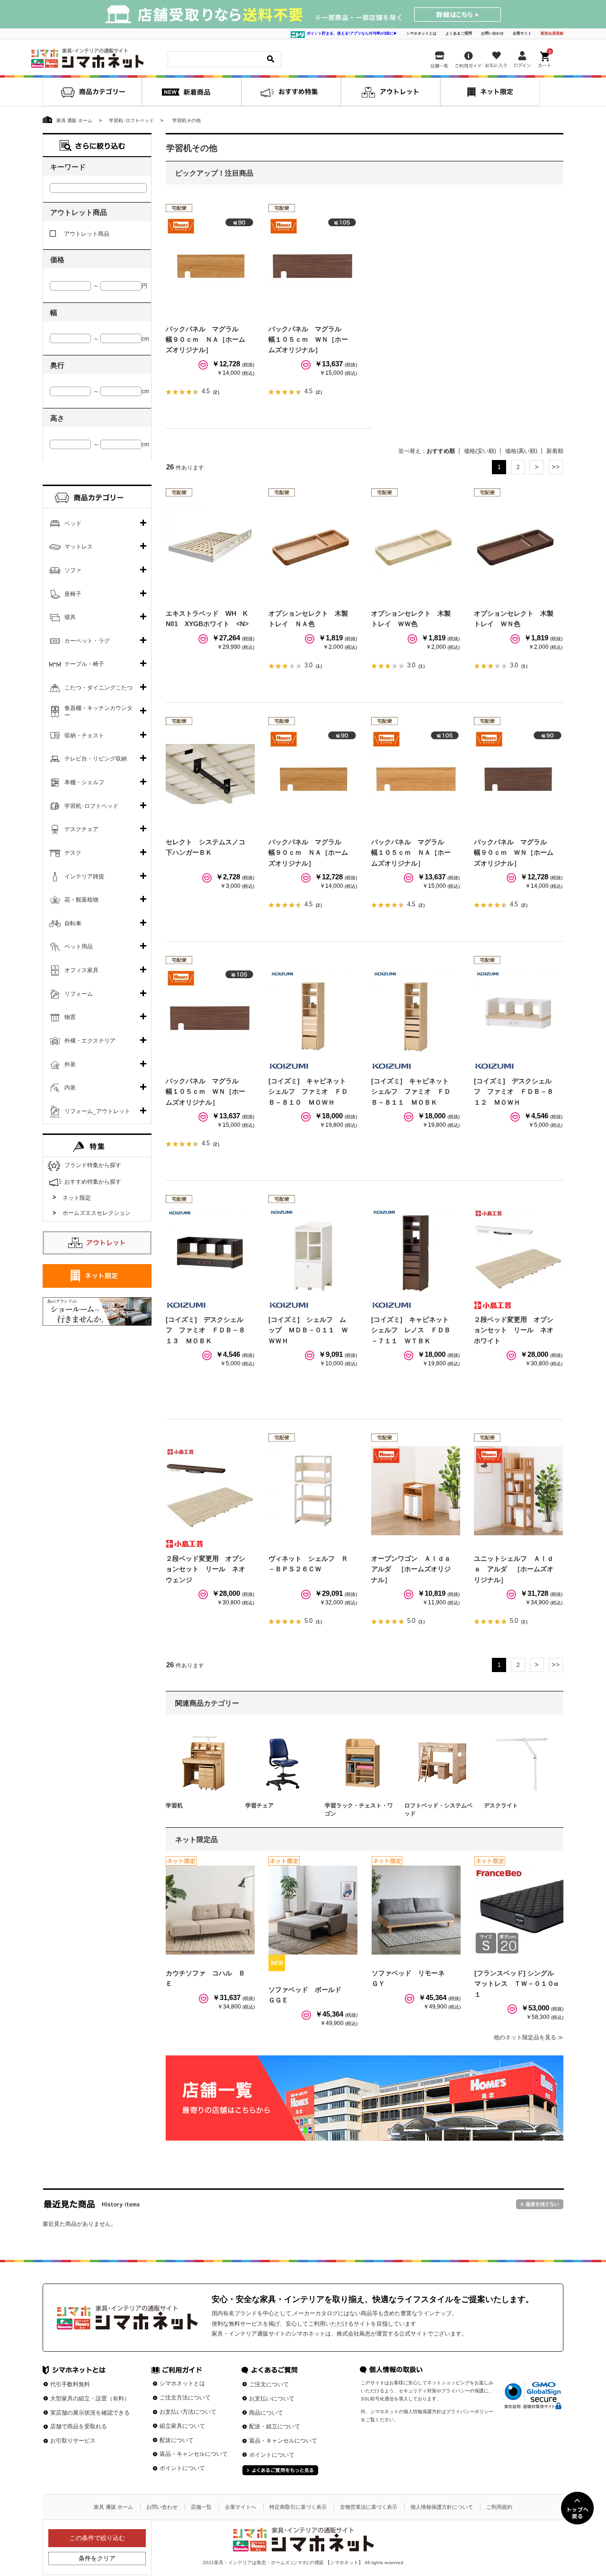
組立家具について (182, 2426)
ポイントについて (182, 2468)
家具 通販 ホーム (113, 2507)
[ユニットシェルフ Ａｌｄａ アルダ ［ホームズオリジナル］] (518, 1491)
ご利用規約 (499, 2507)
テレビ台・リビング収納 (96, 759)
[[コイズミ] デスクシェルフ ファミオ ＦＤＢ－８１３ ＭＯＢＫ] (210, 1252)
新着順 (555, 451)
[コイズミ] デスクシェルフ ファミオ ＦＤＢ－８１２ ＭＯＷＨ (514, 1092)
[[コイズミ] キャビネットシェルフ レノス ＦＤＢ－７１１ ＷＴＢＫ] (416, 1252)
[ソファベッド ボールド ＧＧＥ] (313, 1910)
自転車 (73, 923)
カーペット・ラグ (87, 641)
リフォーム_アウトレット (97, 1111)
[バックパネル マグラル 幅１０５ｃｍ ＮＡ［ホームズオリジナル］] (416, 774)
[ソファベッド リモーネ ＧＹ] (416, 1910)
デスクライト (501, 1806)
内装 (70, 1088)
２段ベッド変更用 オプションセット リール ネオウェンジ (205, 1569)
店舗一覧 (201, 2507)
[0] (545, 58)
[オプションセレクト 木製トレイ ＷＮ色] (518, 546)
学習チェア (259, 1806)
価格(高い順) (521, 451)
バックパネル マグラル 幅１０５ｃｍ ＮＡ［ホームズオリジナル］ (411, 853)
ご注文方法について (185, 2398)
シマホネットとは (421, 33)
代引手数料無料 (70, 2384)
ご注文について (269, 2384)
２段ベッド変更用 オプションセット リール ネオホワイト (514, 1330)
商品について (266, 2413)
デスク (73, 853)
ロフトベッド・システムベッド (438, 1810)
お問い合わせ (492, 33)
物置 (70, 1017)
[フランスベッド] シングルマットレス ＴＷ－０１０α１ (516, 1984)
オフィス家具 (81, 970)
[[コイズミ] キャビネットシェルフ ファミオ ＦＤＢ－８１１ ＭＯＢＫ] (416, 1013)
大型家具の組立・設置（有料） (90, 2399)
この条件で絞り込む (97, 2538)
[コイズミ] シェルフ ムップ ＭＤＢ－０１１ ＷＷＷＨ (308, 1330)
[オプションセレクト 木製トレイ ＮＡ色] (313, 546)
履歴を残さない (540, 2204)
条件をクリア (97, 2558)
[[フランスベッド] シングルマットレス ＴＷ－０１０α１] (519, 1910)
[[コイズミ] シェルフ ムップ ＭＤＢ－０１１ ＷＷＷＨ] (313, 1252)
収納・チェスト (84, 735)
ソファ (73, 570)
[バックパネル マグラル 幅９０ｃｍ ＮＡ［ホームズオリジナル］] (210, 261)
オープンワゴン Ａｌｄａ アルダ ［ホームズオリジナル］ (414, 1569)
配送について (177, 2440)
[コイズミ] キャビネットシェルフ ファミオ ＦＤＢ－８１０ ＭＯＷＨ (308, 1092)
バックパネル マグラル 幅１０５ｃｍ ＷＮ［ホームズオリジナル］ (308, 340)
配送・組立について (275, 2426)
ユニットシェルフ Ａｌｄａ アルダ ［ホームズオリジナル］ (514, 1569)
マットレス (79, 547)
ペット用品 (79, 947)
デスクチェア (81, 829)
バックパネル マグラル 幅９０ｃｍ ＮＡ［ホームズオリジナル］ (205, 340)
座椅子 (73, 594)
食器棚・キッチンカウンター (98, 712)
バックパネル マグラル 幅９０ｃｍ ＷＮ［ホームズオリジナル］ (514, 853)
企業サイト (522, 33)
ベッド (73, 523)
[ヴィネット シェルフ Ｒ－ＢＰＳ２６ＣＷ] (313, 1491)
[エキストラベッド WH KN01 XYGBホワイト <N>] (210, 546)
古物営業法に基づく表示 (369, 2507)
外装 (70, 1064)
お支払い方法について (188, 2412)
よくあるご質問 (459, 33)
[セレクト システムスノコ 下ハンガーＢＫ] (210, 774)
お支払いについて (272, 2399)
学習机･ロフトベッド (91, 806)
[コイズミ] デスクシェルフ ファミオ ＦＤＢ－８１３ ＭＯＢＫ (205, 1330)
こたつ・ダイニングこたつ (98, 688)
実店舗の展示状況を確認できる (90, 2413)
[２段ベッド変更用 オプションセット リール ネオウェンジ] (210, 1491)
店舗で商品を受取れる (79, 2426)
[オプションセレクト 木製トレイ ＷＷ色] (416, 546)
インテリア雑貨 (84, 876)
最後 (556, 467)
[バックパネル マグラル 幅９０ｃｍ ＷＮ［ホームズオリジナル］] (518, 774)
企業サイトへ (241, 2507)
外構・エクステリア (90, 1041)
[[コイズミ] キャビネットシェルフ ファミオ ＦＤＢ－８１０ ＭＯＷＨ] (313, 1013)
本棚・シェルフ (84, 782)
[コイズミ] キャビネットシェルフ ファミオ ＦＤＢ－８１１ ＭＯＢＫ (411, 1092)
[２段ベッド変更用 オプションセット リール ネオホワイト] (518, 1252)
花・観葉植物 (81, 900)
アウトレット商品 (87, 234)
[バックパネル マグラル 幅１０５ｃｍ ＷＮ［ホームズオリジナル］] (313, 261)
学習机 (174, 1806)
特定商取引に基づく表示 (298, 2507)
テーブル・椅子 (84, 664)
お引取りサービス (73, 2441)
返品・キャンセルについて (194, 2454)
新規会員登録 (552, 33)
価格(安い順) (480, 451)
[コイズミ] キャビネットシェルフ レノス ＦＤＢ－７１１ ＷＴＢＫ (411, 1330)
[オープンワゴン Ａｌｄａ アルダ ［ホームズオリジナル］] (416, 1491)
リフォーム (79, 994)
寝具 (70, 617)
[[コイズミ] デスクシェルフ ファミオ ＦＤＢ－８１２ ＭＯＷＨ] (518, 1013)
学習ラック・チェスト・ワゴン (359, 1810)
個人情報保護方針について (442, 2507)
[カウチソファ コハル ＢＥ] (210, 1910)
